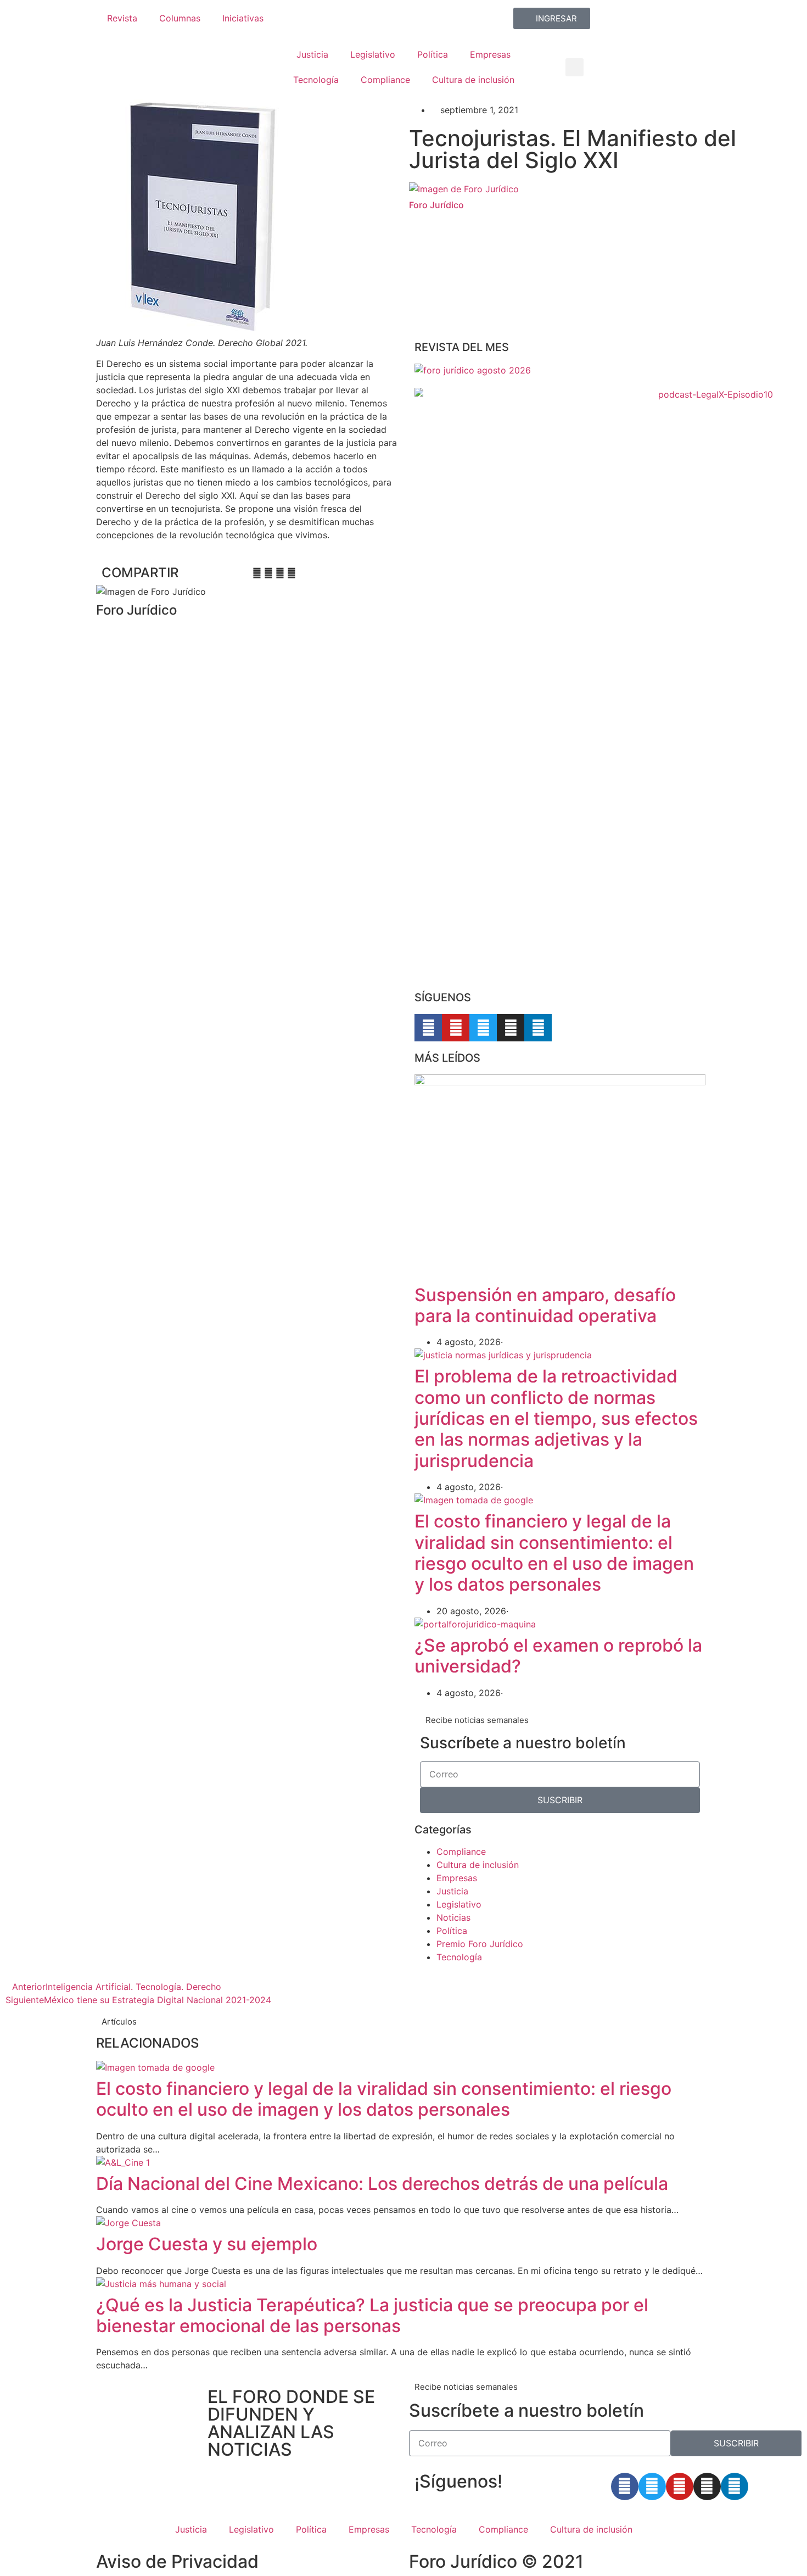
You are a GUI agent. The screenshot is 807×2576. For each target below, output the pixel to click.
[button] (575, 67)
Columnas (180, 18)
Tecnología (316, 80)
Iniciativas (243, 18)
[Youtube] (456, 1028)
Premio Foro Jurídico (480, 1944)
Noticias (453, 1917)
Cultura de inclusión (473, 80)
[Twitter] (483, 1028)
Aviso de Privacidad (177, 2561)
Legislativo (373, 54)
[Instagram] (511, 1028)
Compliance (385, 80)
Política (433, 54)
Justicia (312, 54)
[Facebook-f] (428, 1028)
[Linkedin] (538, 1028)
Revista (122, 18)
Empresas (490, 54)
